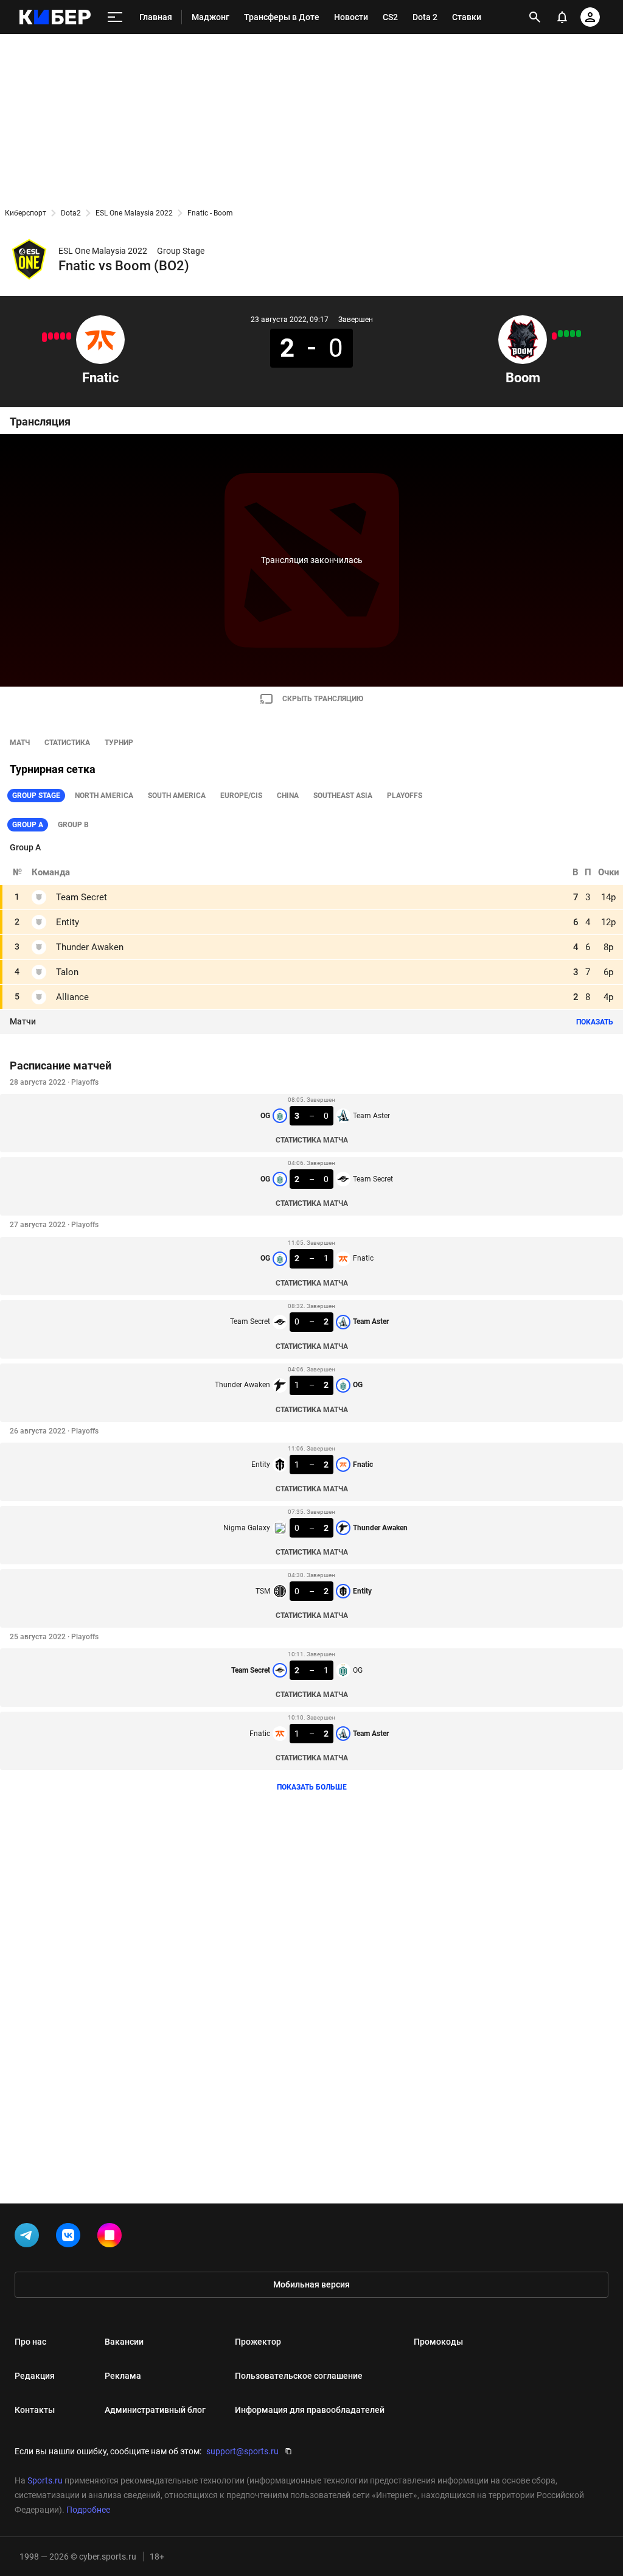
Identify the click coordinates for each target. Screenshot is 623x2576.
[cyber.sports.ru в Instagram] (112, 2238)
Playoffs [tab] (405, 796)
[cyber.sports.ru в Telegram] (29, 2238)
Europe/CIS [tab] (241, 796)
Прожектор (258, 2342)
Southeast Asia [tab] (343, 796)
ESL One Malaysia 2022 (134, 213)
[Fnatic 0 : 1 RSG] (57, 336)
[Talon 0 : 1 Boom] (566, 334)
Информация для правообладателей (310, 2410)
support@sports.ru (242, 2451)
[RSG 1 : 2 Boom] (573, 334)
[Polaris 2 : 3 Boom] (579, 334)
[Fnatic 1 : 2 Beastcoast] (50, 336)
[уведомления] (562, 17)
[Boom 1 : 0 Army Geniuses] (560, 334)
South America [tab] (177, 796)
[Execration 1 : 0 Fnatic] (63, 336)
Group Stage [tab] (36, 796)
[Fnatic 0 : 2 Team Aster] (44, 337)
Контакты (35, 2410)
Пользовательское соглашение (299, 2376)
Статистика (67, 743)
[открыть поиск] (535, 17)
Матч (20, 743)
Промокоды (438, 2342)
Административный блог (155, 2410)
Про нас (30, 2342)
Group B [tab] (73, 825)
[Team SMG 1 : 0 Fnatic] (69, 336)
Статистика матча (312, 1140)
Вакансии (124, 2342)
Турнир (119, 743)
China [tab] (288, 796)
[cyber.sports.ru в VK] (71, 2238)
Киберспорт (26, 213)
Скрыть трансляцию (323, 699)
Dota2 (71, 213)
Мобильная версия (311, 2284)
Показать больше (312, 1787)
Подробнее (88, 2510)
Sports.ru (45, 2480)
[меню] (115, 17)
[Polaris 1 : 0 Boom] (554, 336)
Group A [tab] (28, 825)
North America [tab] (104, 796)
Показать (595, 1022)
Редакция (35, 2376)
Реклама (123, 2376)
